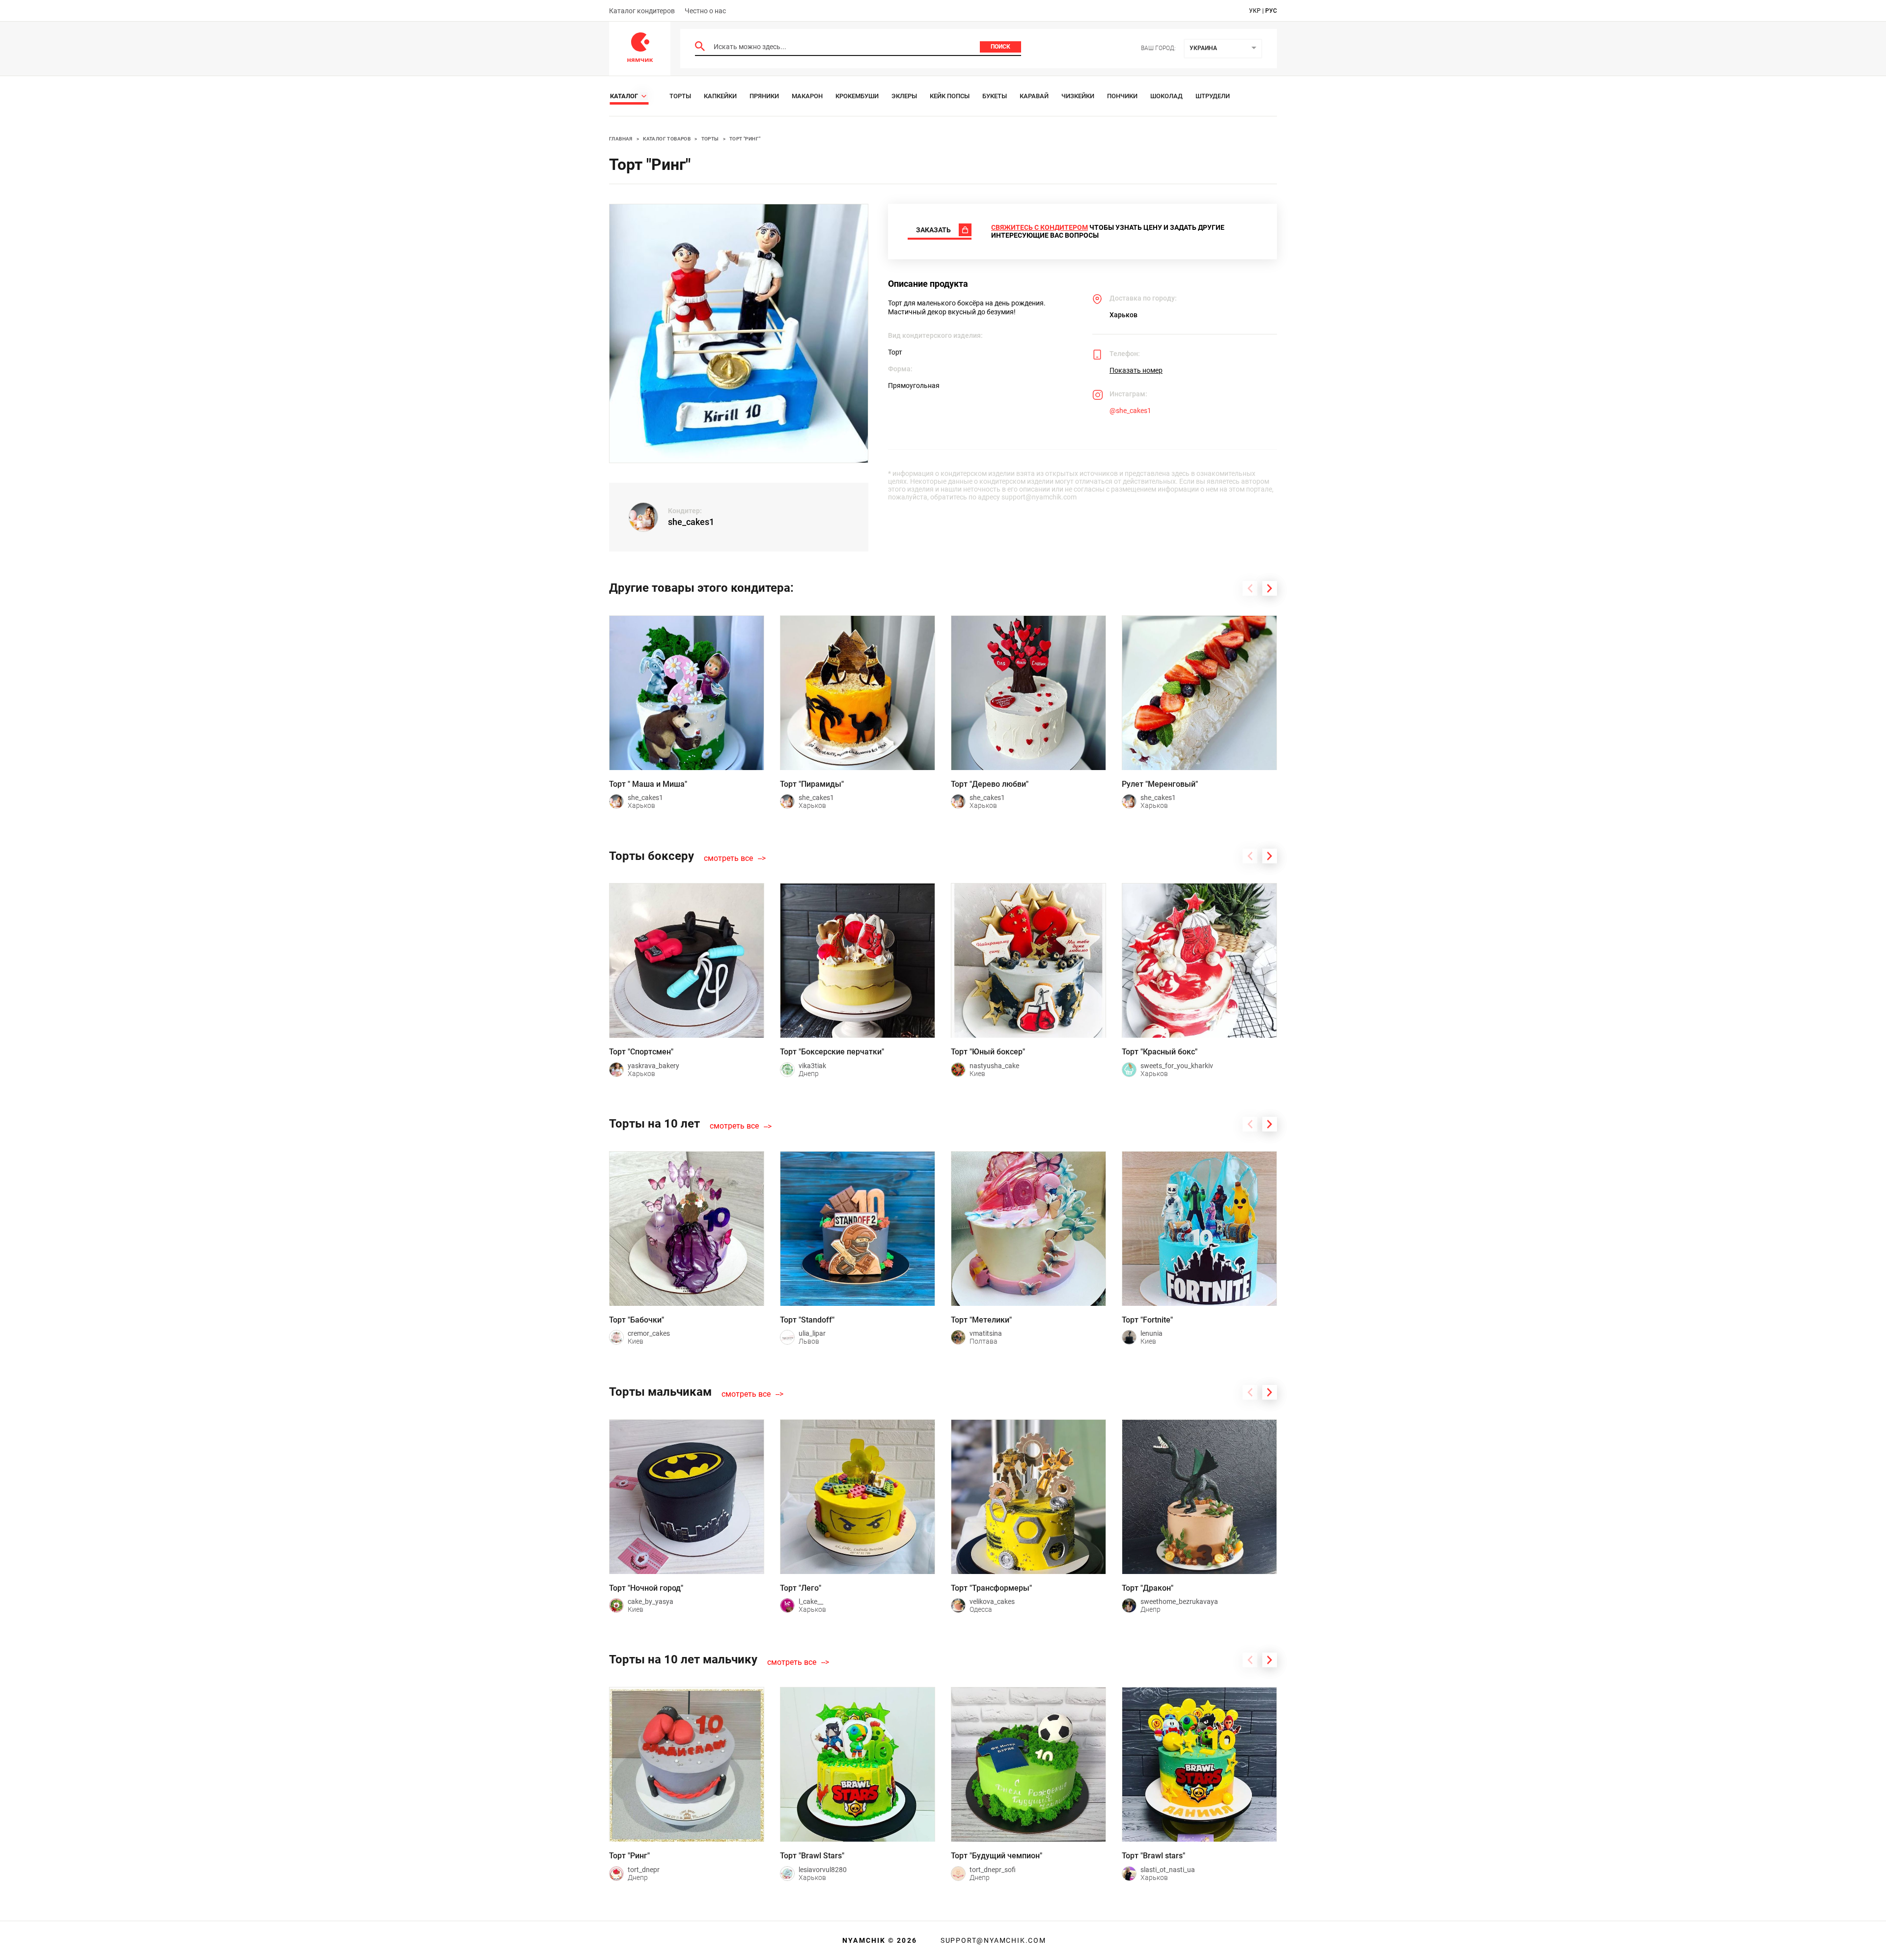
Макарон (807, 96)
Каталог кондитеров (642, 11)
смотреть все (728, 858)
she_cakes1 (691, 522)
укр (1255, 11)
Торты (680, 96)
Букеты (995, 96)
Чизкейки (1078, 96)
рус (1271, 11)
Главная (621, 139)
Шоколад (1166, 96)
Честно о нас (705, 11)
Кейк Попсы (950, 96)
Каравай (1034, 96)
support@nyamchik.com (992, 1940)
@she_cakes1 (1130, 411)
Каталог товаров (667, 139)
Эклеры (904, 96)
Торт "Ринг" (745, 139)
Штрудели (1213, 96)
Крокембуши (857, 96)
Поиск (1000, 47)
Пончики (1122, 96)
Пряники (764, 96)
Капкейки (720, 96)
